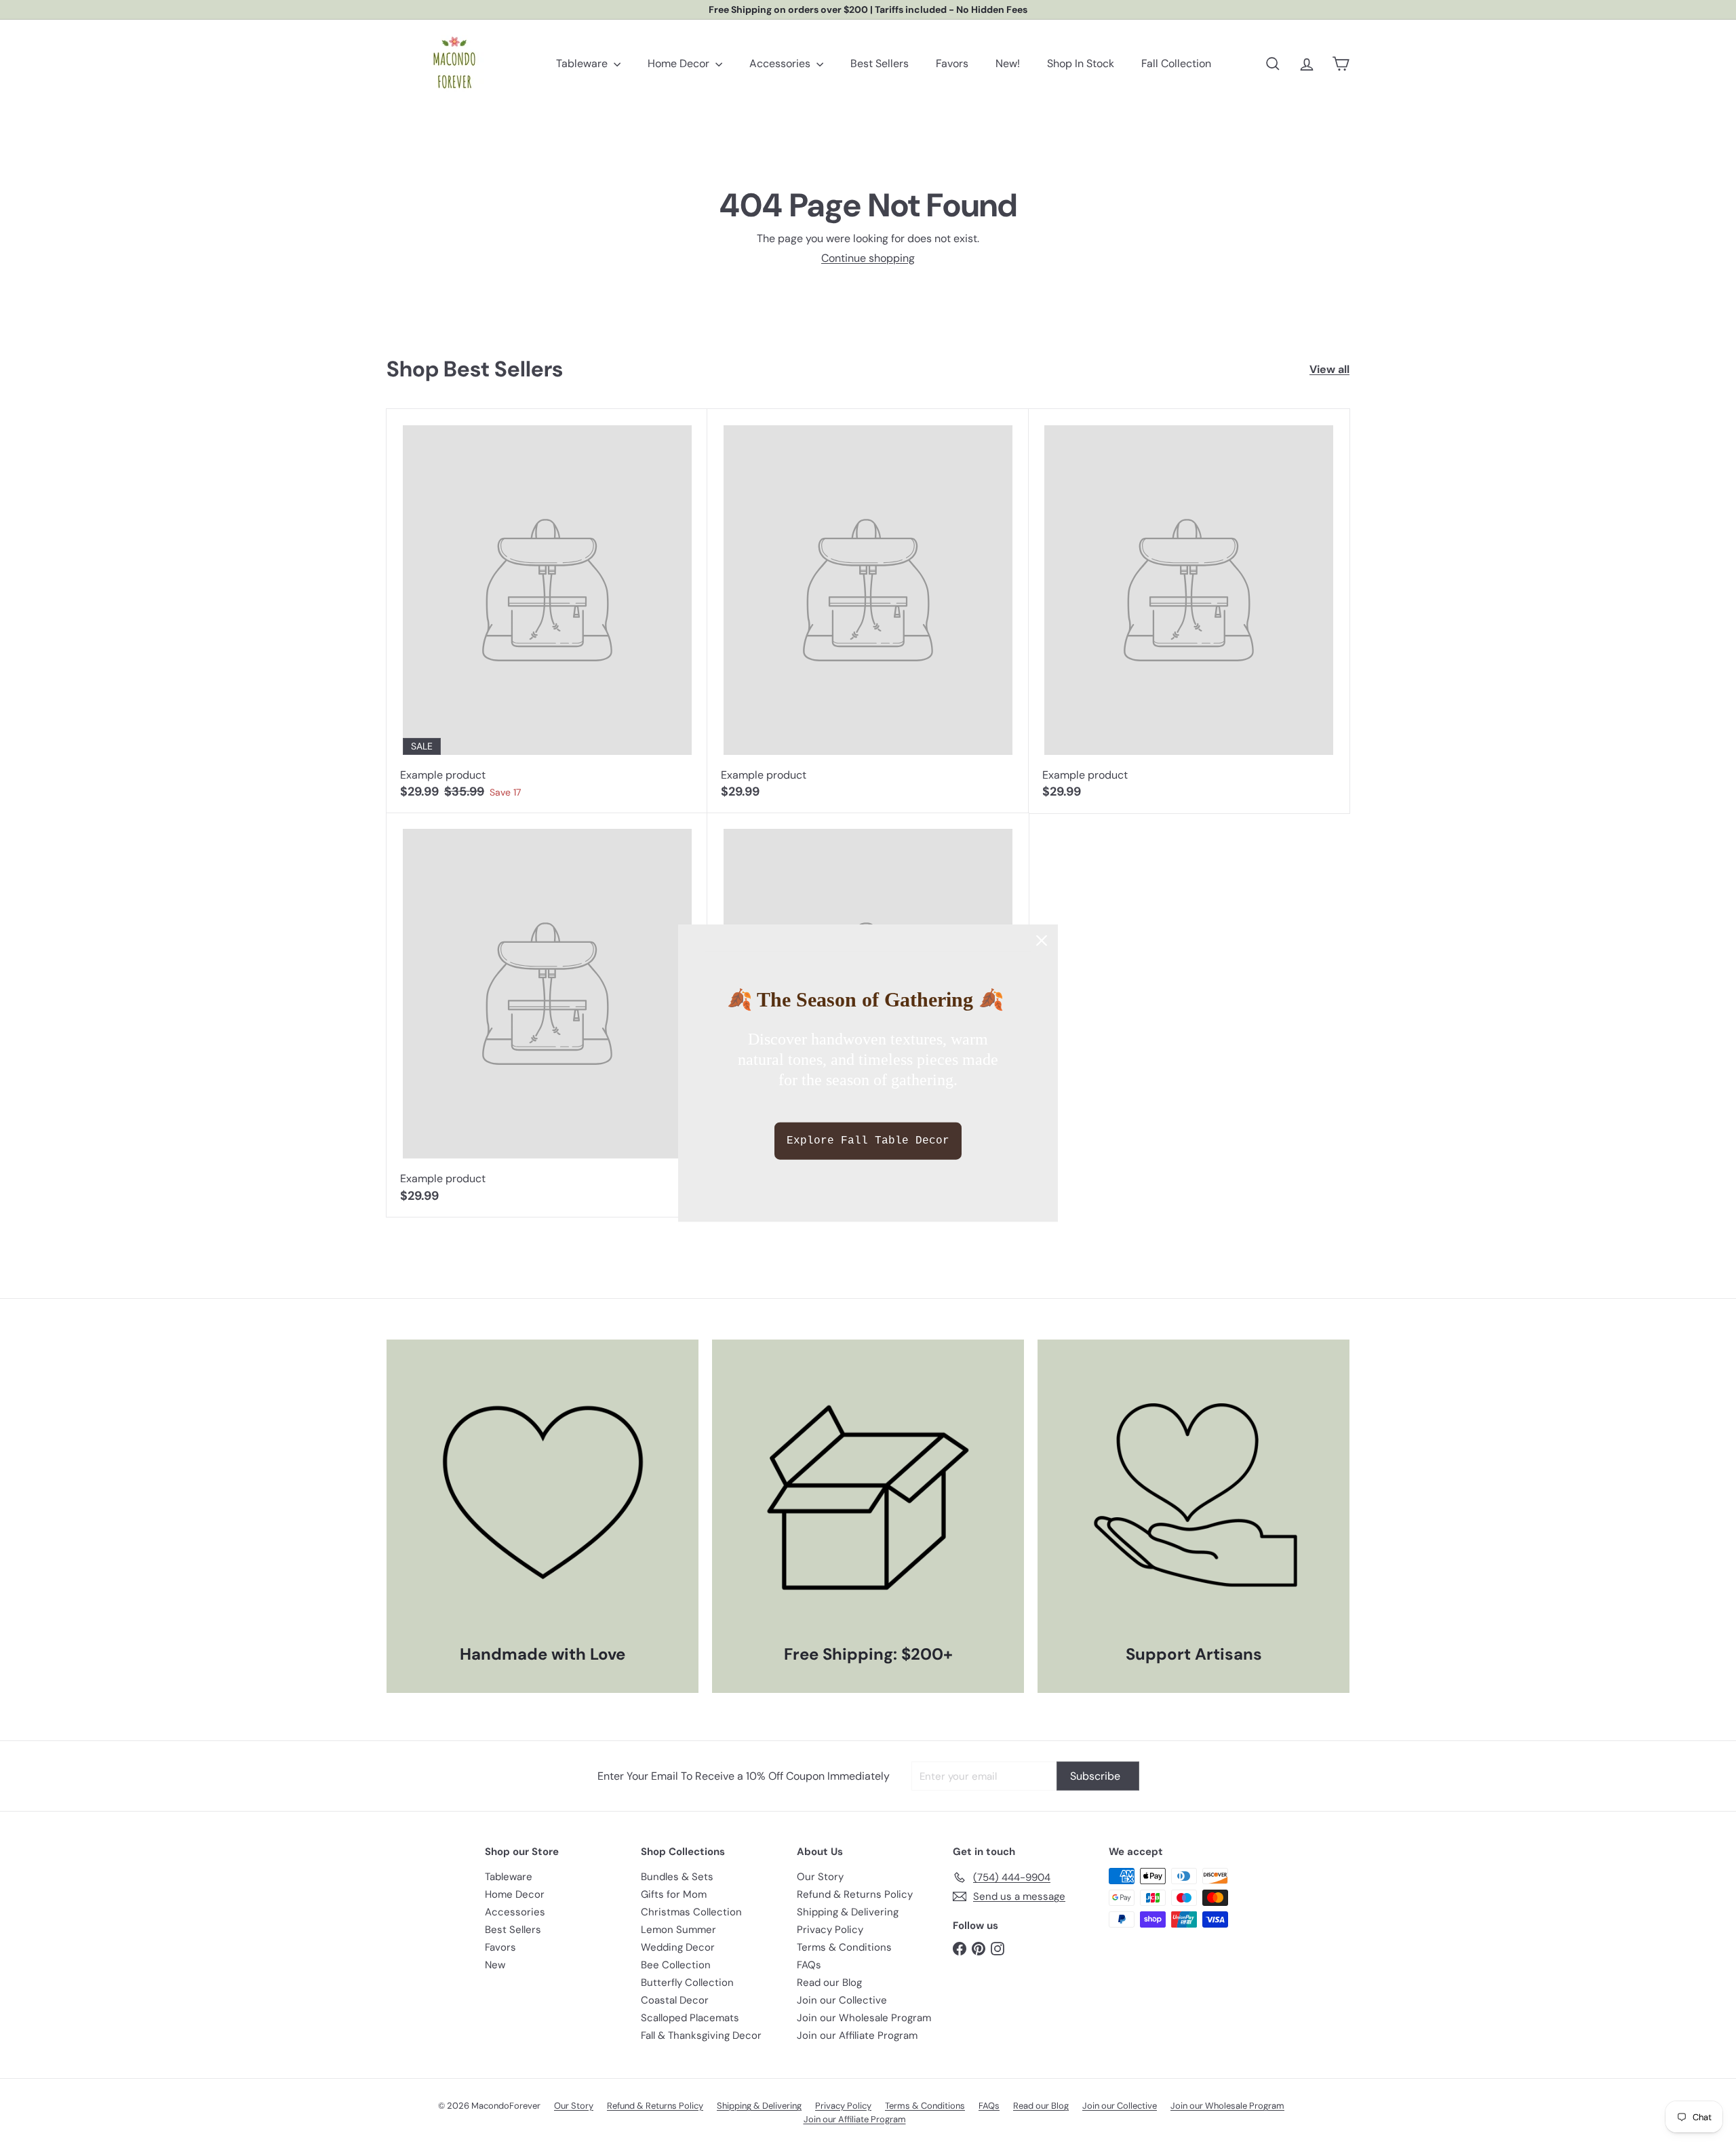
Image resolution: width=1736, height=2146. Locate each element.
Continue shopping (868, 258)
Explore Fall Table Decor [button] (868, 1140)
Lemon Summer (678, 1930)
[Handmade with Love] (542, 1496)
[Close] (1042, 941)
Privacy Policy (830, 1930)
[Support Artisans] (1193, 1496)
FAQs (809, 1965)
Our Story (820, 1877)
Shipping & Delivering (848, 1912)
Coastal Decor (675, 2000)
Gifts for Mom (674, 1894)
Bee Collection (676, 1965)
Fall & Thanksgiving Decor (701, 2035)
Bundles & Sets (677, 1877)
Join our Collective (842, 2000)
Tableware (583, 63)
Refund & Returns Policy (855, 1894)
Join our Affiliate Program (857, 2035)
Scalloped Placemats (690, 2018)
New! (1008, 63)
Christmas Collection (691, 1912)
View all (1329, 369)
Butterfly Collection (687, 1983)
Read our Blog (829, 1983)
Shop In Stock (1081, 63)
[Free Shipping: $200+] (868, 1496)
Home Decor (680, 63)
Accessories (781, 63)
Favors (952, 63)
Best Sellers (880, 63)
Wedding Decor (678, 1947)
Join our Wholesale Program (864, 2018)
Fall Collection (1176, 63)
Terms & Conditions (844, 1947)
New (495, 1965)
